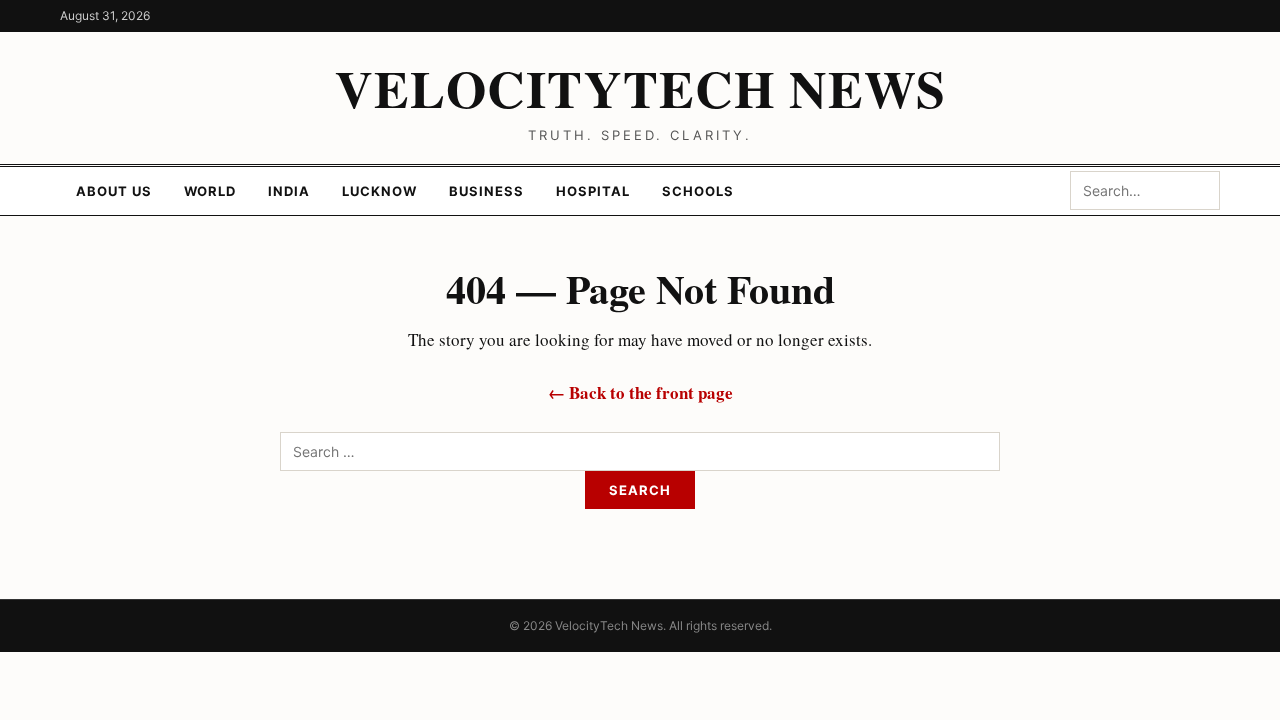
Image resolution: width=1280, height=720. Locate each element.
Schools (698, 191)
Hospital (593, 191)
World (210, 191)
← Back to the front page (640, 392)
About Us (114, 191)
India (289, 191)
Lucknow (379, 191)
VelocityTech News (640, 88)
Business (486, 191)
